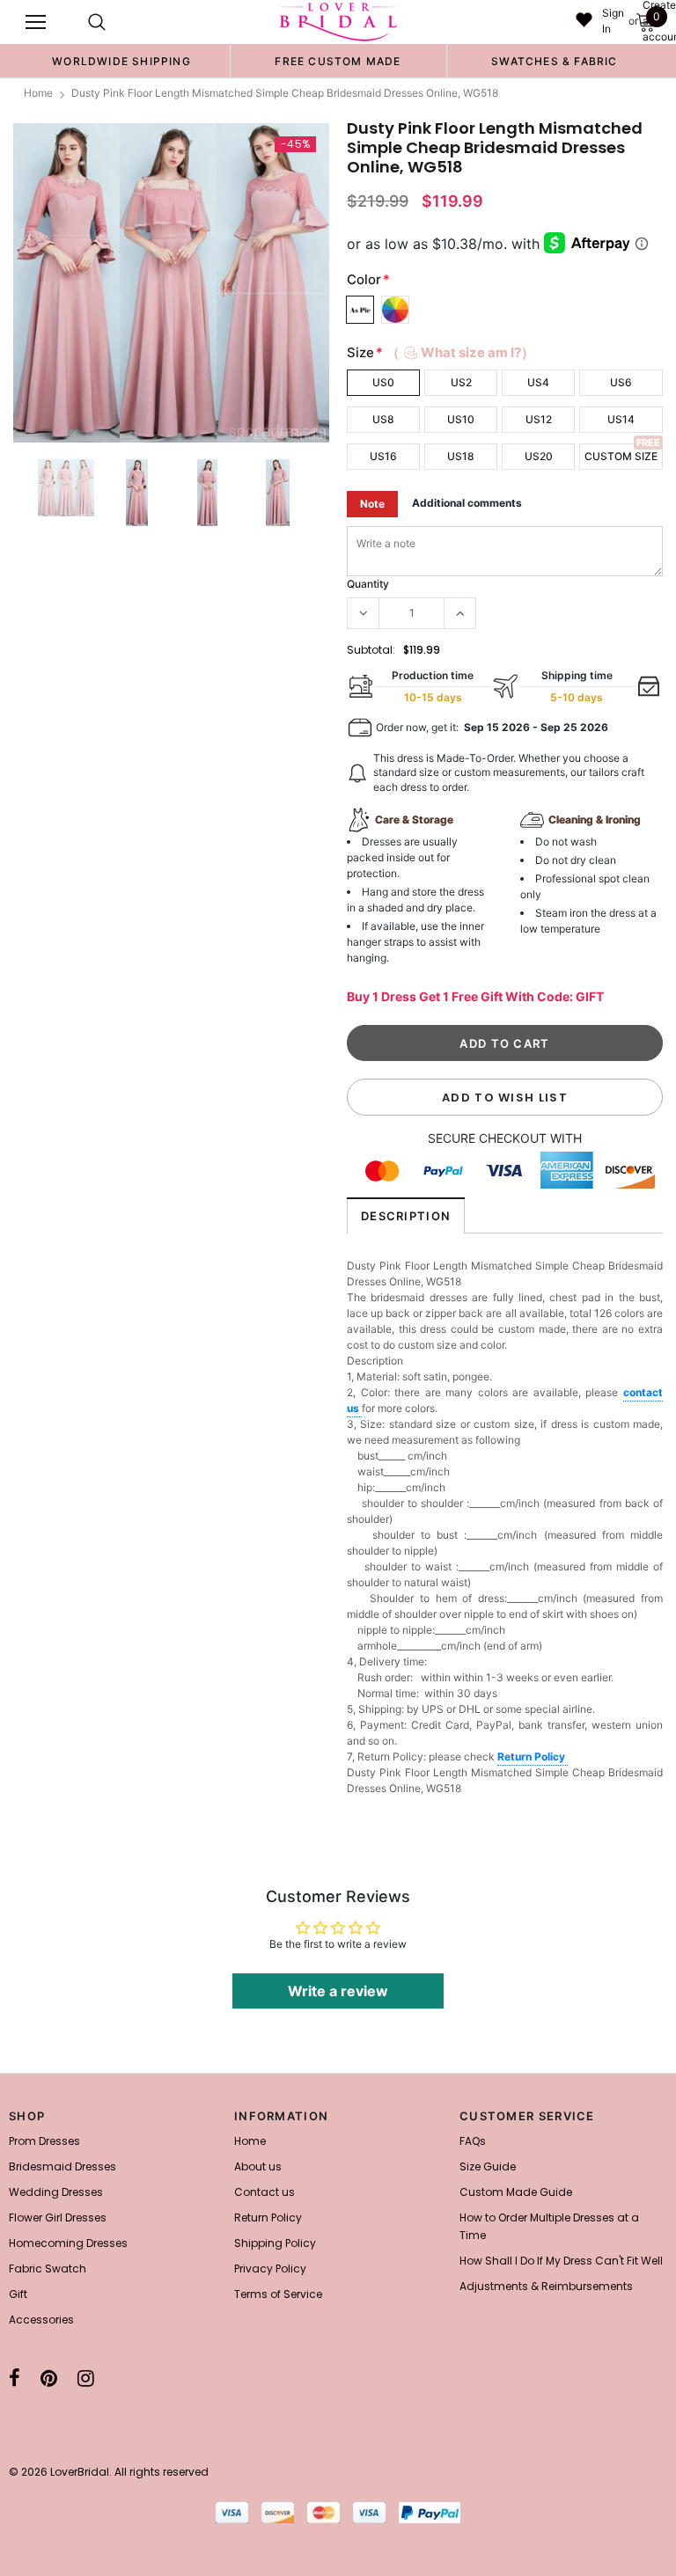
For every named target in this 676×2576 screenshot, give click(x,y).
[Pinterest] (49, 2378)
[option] (121, 61)
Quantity (368, 584)
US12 (539, 419)
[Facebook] (15, 2378)
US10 (461, 419)
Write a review (338, 1991)
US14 (621, 419)
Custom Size (621, 456)
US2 (461, 382)
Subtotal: (371, 650)
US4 (538, 382)
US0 (383, 382)
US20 (539, 456)
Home (38, 93)
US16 (383, 456)
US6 (621, 382)
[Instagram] (86, 2378)
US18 (461, 456)
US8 (383, 419)
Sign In (613, 21)
